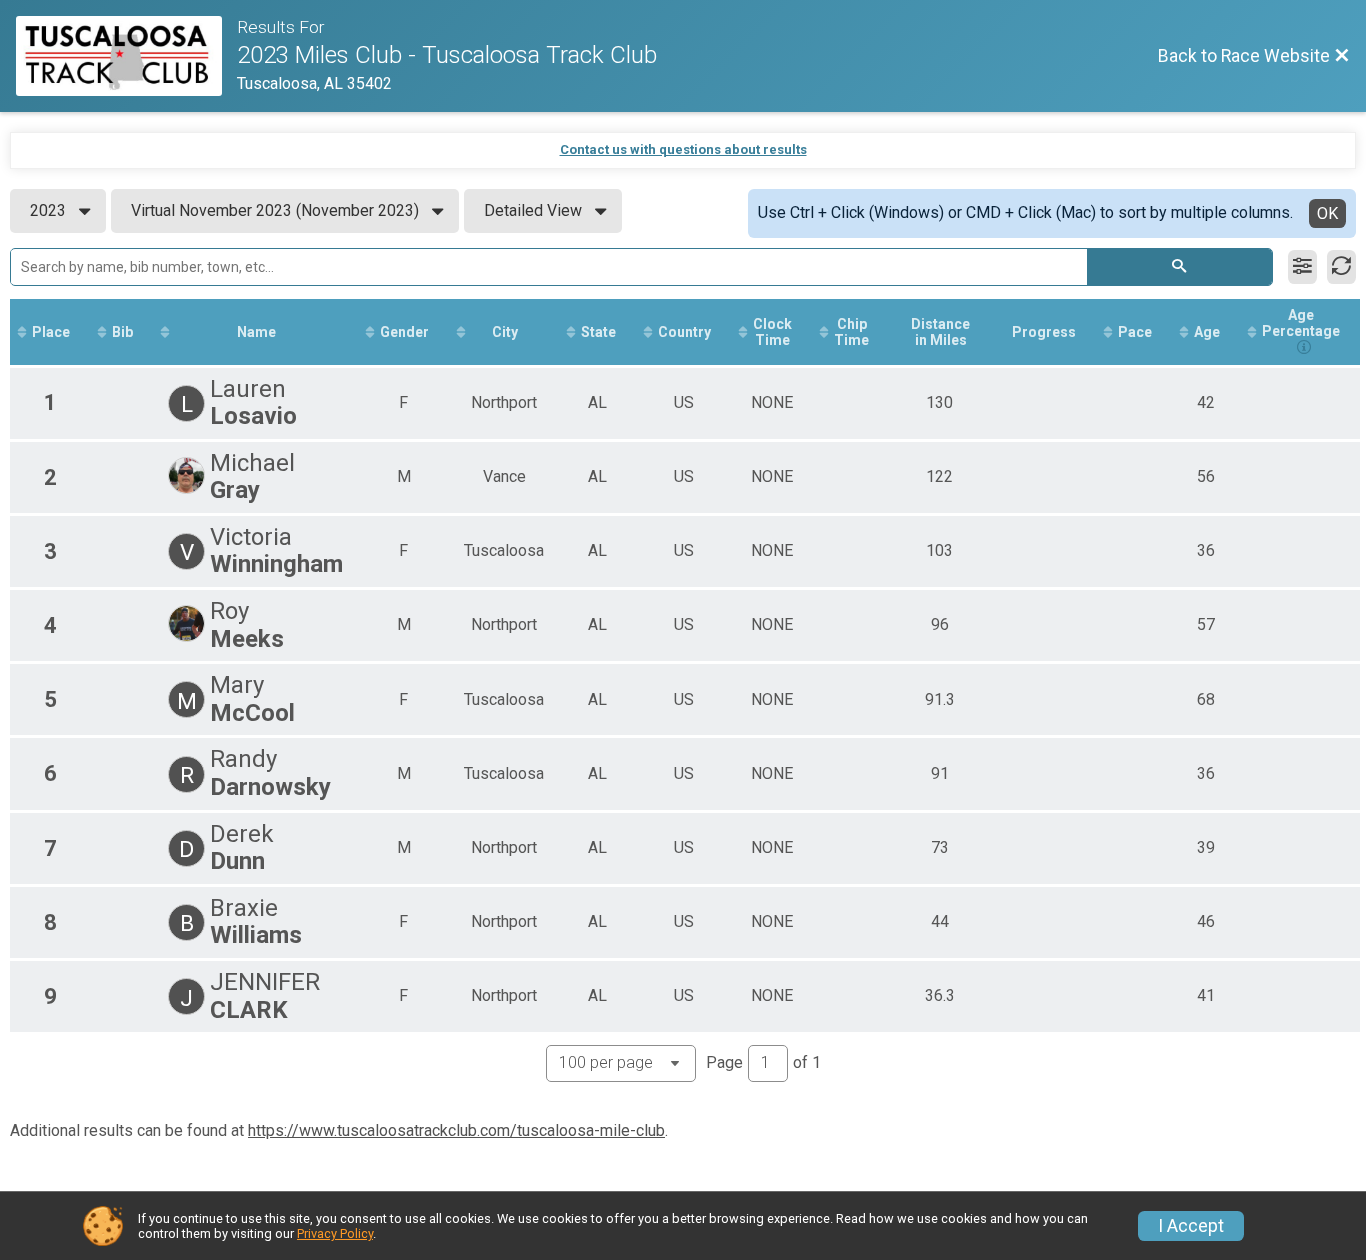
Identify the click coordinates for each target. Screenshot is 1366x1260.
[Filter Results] (1302, 267)
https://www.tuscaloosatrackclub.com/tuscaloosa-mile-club (456, 1130)
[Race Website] (126, 56)
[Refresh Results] (1341, 267)
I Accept (1191, 1226)
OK (1327, 213)
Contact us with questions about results (683, 149)
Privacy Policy (335, 1233)
